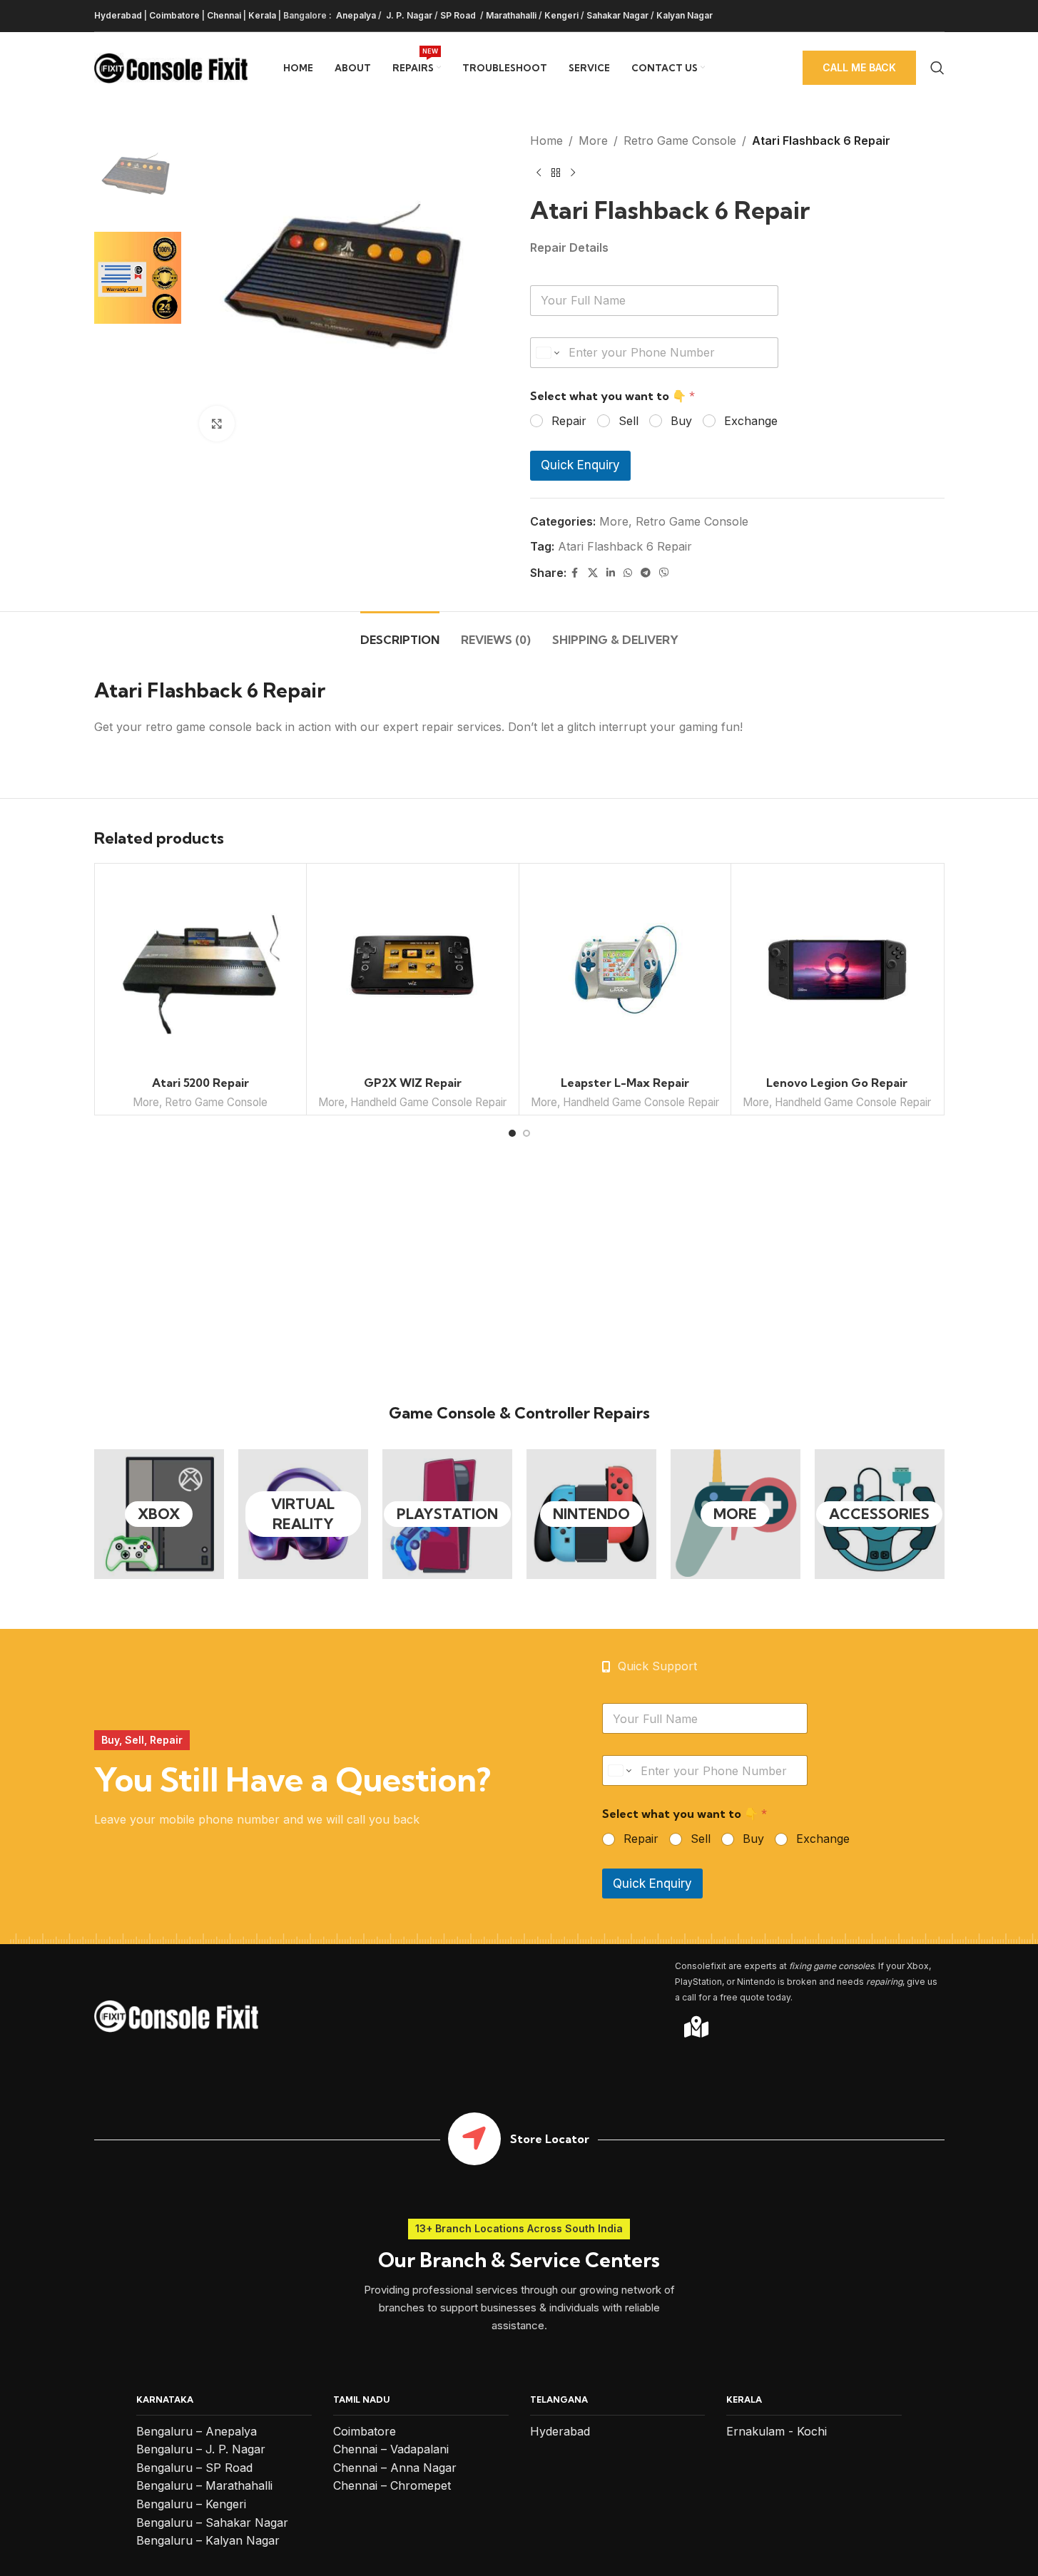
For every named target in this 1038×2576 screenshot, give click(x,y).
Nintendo (591, 1514)
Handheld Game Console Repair (428, 1102)
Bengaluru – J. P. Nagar (201, 2449)
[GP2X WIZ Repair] (413, 970)
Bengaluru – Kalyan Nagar (208, 2540)
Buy (681, 421)
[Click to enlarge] (217, 424)
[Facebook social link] (575, 573)
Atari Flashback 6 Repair (625, 546)
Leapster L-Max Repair (625, 1083)
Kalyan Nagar (685, 15)
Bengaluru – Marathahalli (204, 2485)
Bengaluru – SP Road (194, 2468)
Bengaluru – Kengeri (191, 2504)
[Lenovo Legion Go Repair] (837, 970)
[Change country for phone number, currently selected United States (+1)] (547, 353)
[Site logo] (171, 66)
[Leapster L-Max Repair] (625, 970)
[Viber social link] (664, 573)
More (593, 140)
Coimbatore (174, 15)
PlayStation (447, 1514)
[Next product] (573, 173)
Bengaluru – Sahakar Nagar (212, 2523)
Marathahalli (511, 15)
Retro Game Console (680, 140)
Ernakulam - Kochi (777, 2431)
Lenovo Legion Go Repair (837, 1083)
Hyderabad (118, 15)
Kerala (262, 15)
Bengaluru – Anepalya (197, 2431)
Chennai (224, 15)
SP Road (459, 15)
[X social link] (593, 573)
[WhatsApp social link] (628, 573)
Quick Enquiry (580, 465)
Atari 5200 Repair (200, 1083)
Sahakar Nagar (617, 15)
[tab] (400, 633)
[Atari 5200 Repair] (201, 970)
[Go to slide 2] (526, 1133)
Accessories (879, 1514)
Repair (569, 421)
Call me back (859, 67)
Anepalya (355, 15)
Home (546, 140)
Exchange (751, 421)
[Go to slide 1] (512, 1133)
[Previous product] (539, 173)
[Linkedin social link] (611, 573)
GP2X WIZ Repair (413, 1083)
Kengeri (561, 15)
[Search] (937, 68)
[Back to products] (556, 173)
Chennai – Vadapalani (391, 2449)
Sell (629, 421)
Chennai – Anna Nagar (395, 2468)
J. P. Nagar (408, 15)
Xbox (159, 1514)
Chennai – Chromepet (392, 2485)
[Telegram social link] (646, 573)
